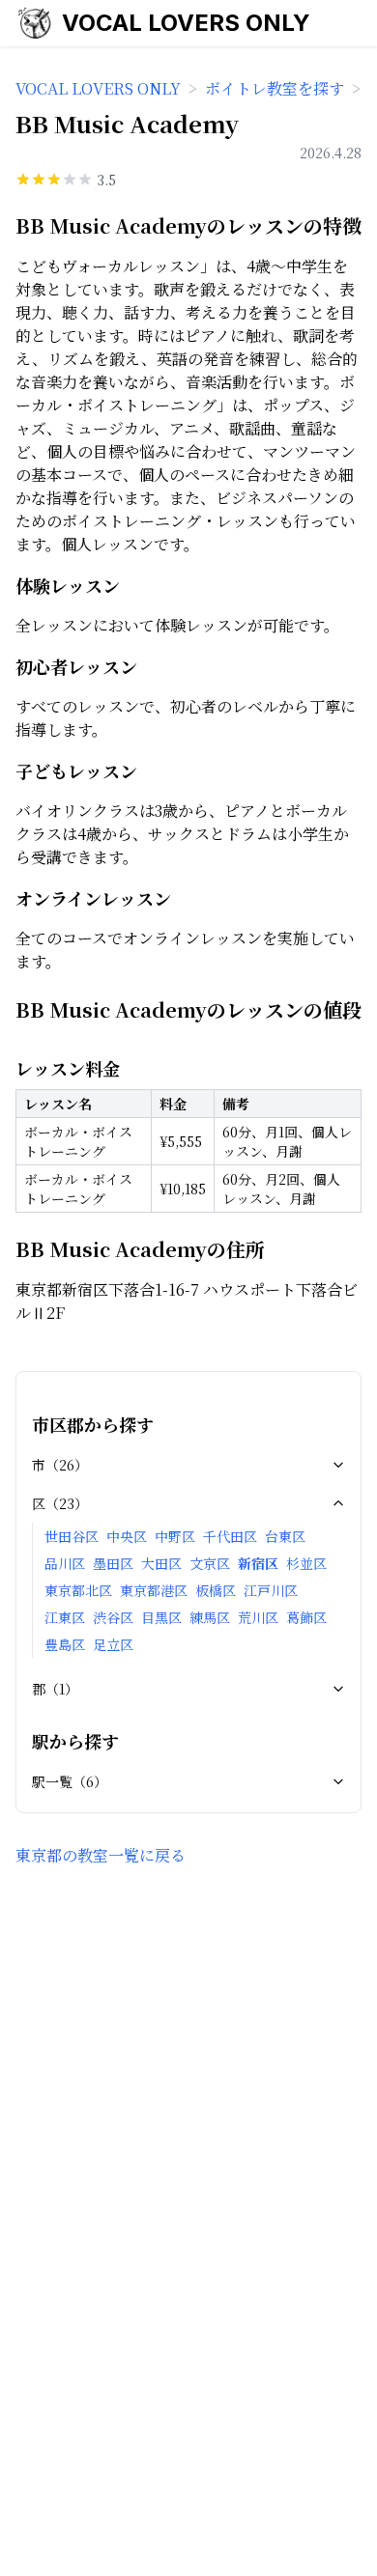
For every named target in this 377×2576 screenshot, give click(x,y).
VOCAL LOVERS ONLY (186, 23)
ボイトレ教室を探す (275, 88)
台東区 (285, 1536)
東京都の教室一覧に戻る (101, 1855)
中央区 (127, 1536)
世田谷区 (72, 1536)
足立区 (113, 1644)
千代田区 (230, 1536)
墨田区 (113, 1563)
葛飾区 (306, 1617)
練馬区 (210, 1617)
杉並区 (306, 1563)
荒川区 (258, 1617)
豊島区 (65, 1644)
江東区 (65, 1617)
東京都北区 (78, 1590)
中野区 (175, 1536)
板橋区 (216, 1590)
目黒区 (161, 1617)
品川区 (65, 1563)
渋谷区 (113, 1617)
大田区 (161, 1563)
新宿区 (258, 1563)
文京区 (210, 1563)
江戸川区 (271, 1590)
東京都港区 (154, 1590)
